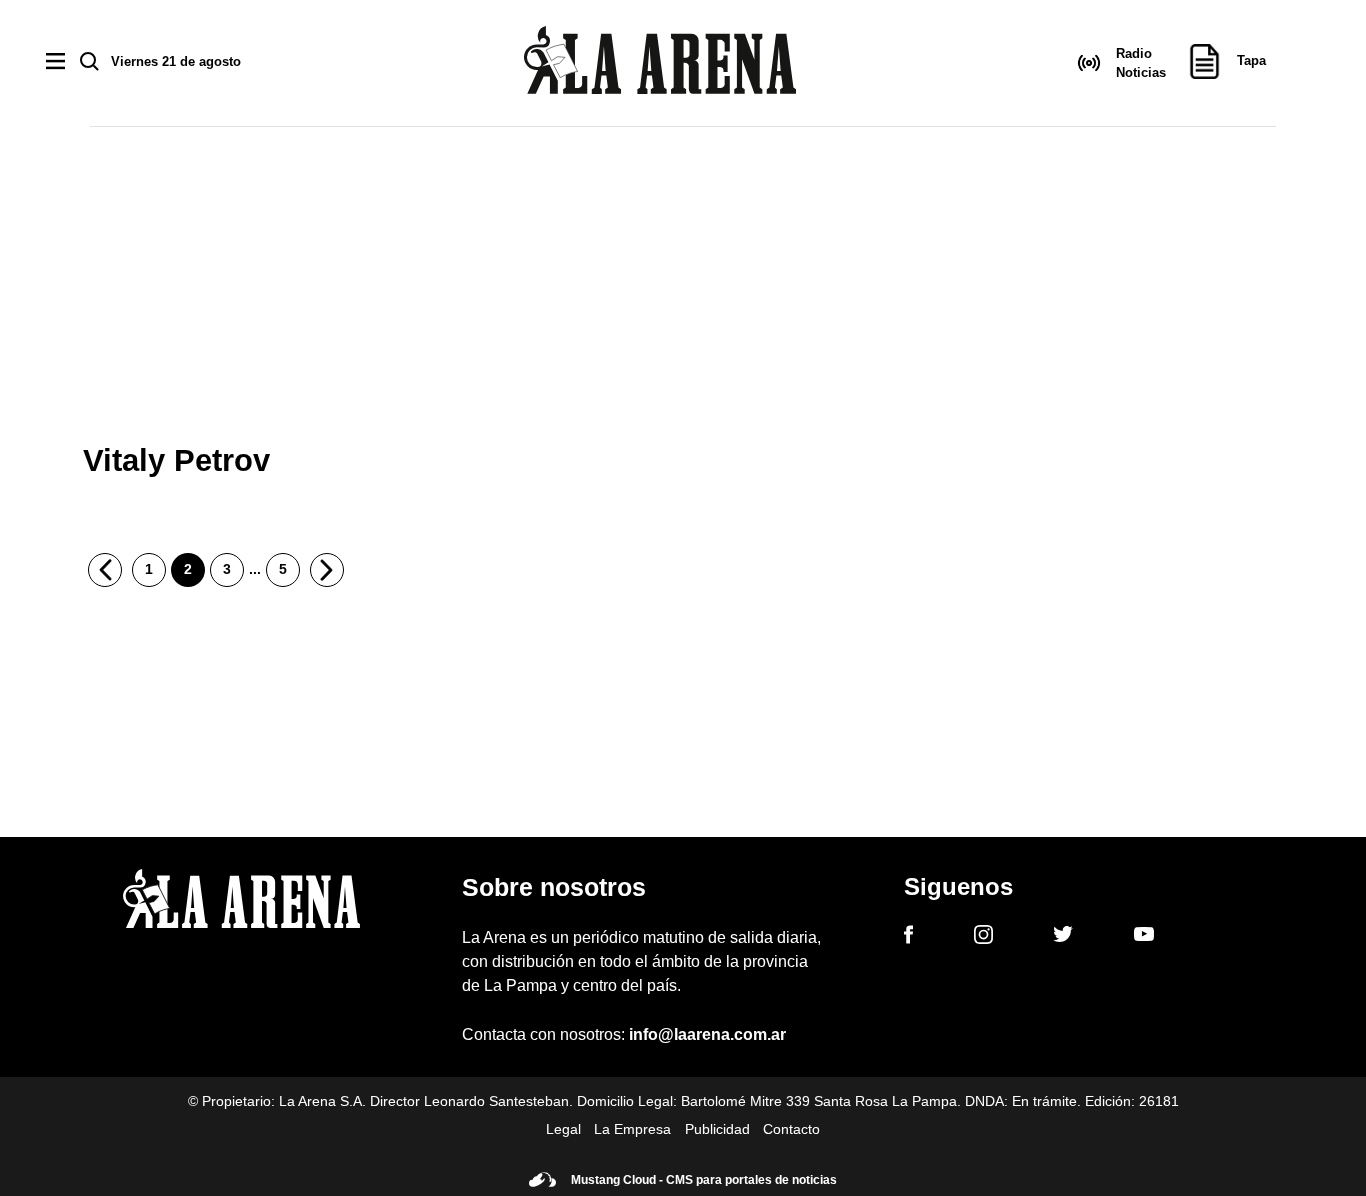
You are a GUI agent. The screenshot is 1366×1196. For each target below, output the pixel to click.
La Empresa (632, 1129)
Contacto (791, 1129)
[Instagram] (983, 938)
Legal (563, 1129)
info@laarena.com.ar (707, 1034)
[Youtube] (1144, 937)
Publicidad (717, 1129)
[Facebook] (908, 938)
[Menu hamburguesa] (55, 62)
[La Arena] (660, 63)
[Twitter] (1063, 937)
